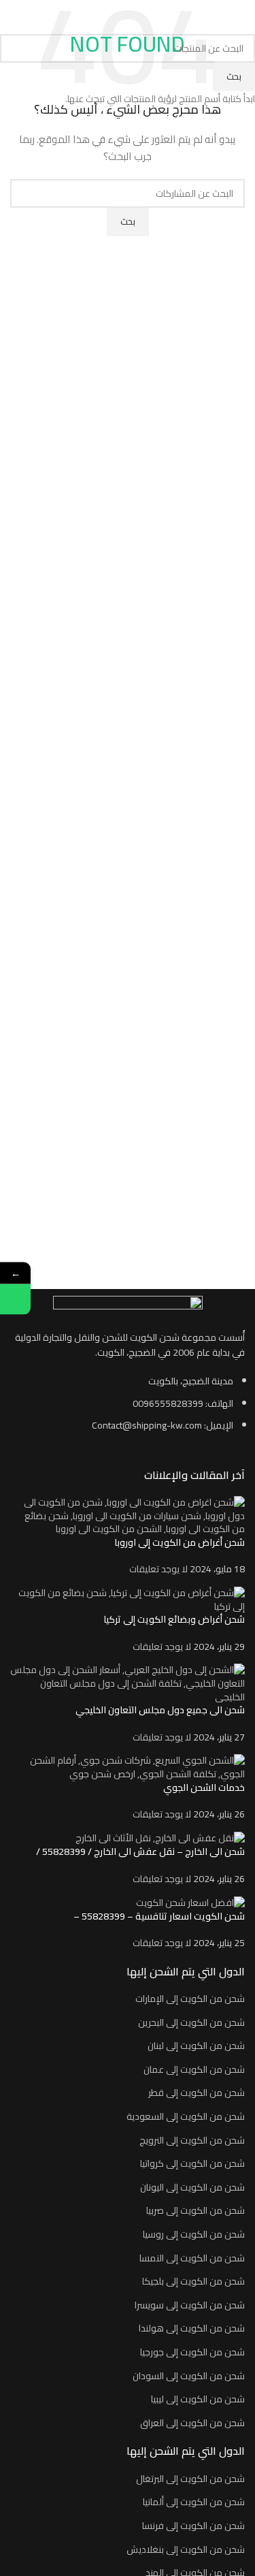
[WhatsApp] (15, 1299)
